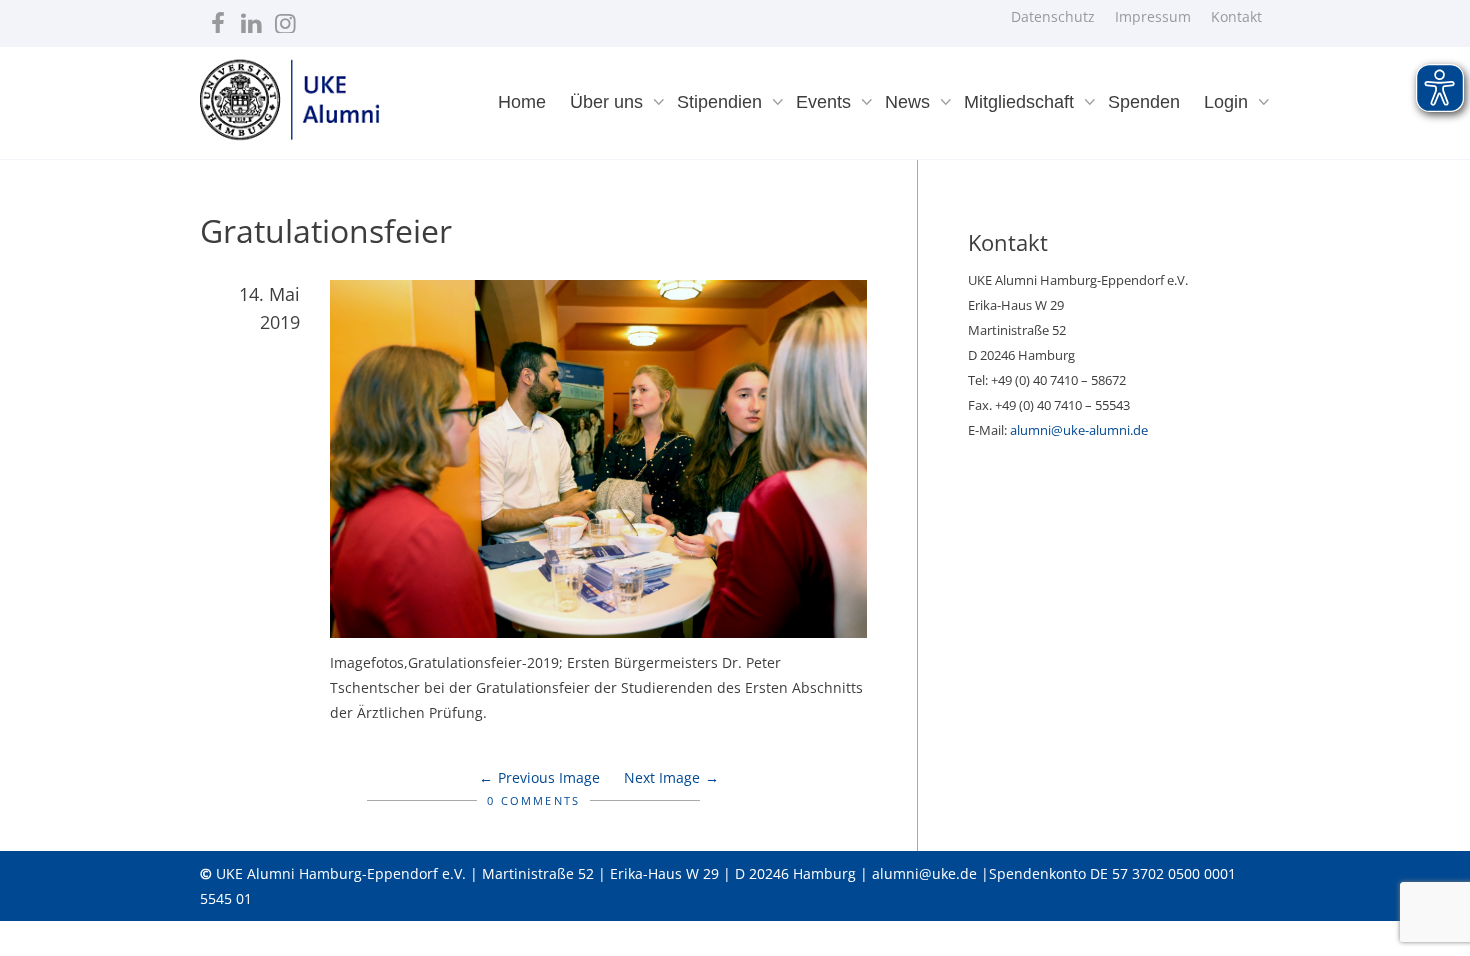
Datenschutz (1053, 16)
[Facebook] (217, 18)
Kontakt (1236, 16)
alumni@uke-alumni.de (1079, 430)
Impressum (1153, 16)
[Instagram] (285, 18)
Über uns (609, 102)
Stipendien (722, 102)
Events (826, 102)
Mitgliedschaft (1021, 102)
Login (1228, 102)
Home (522, 102)
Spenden (1144, 102)
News (910, 102)
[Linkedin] (251, 18)
